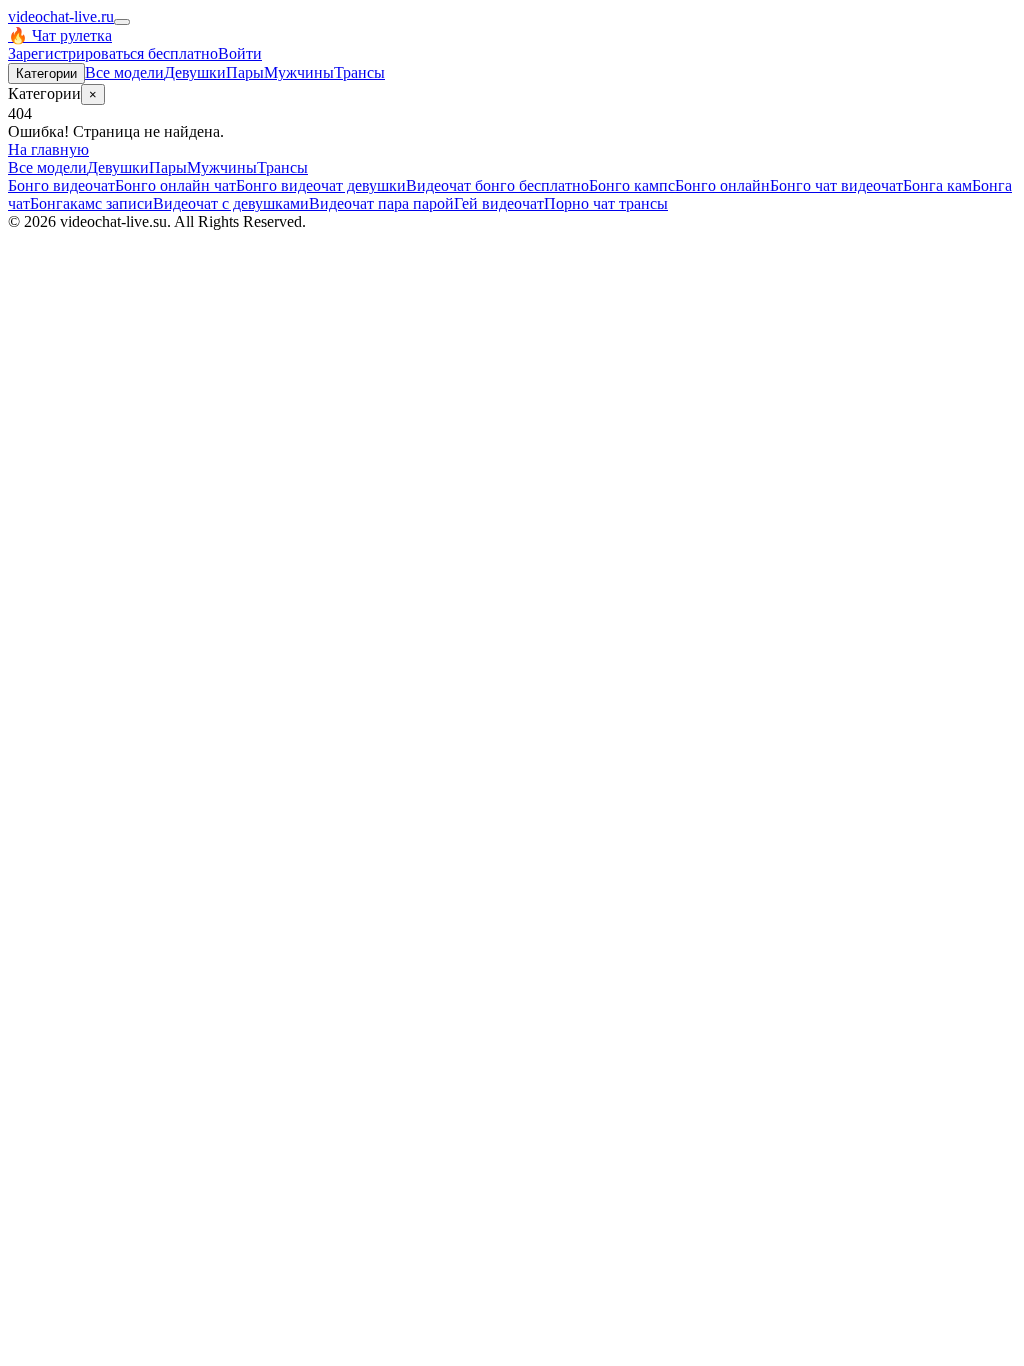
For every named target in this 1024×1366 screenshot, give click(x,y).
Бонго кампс (632, 185)
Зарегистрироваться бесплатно (113, 53)
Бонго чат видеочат (836, 185)
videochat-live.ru (61, 16)
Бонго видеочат (61, 185)
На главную (48, 149)
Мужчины (299, 72)
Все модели (47, 167)
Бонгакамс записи (91, 203)
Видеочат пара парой (381, 203)
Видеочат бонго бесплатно (497, 185)
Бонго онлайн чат (175, 185)
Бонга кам (937, 185)
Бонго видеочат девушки (321, 185)
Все (124, 72)
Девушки (195, 72)
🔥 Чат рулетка (60, 35)
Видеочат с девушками (231, 203)
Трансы (359, 72)
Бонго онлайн (722, 185)
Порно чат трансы (606, 203)
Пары (245, 72)
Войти (240, 53)
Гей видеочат (499, 203)
